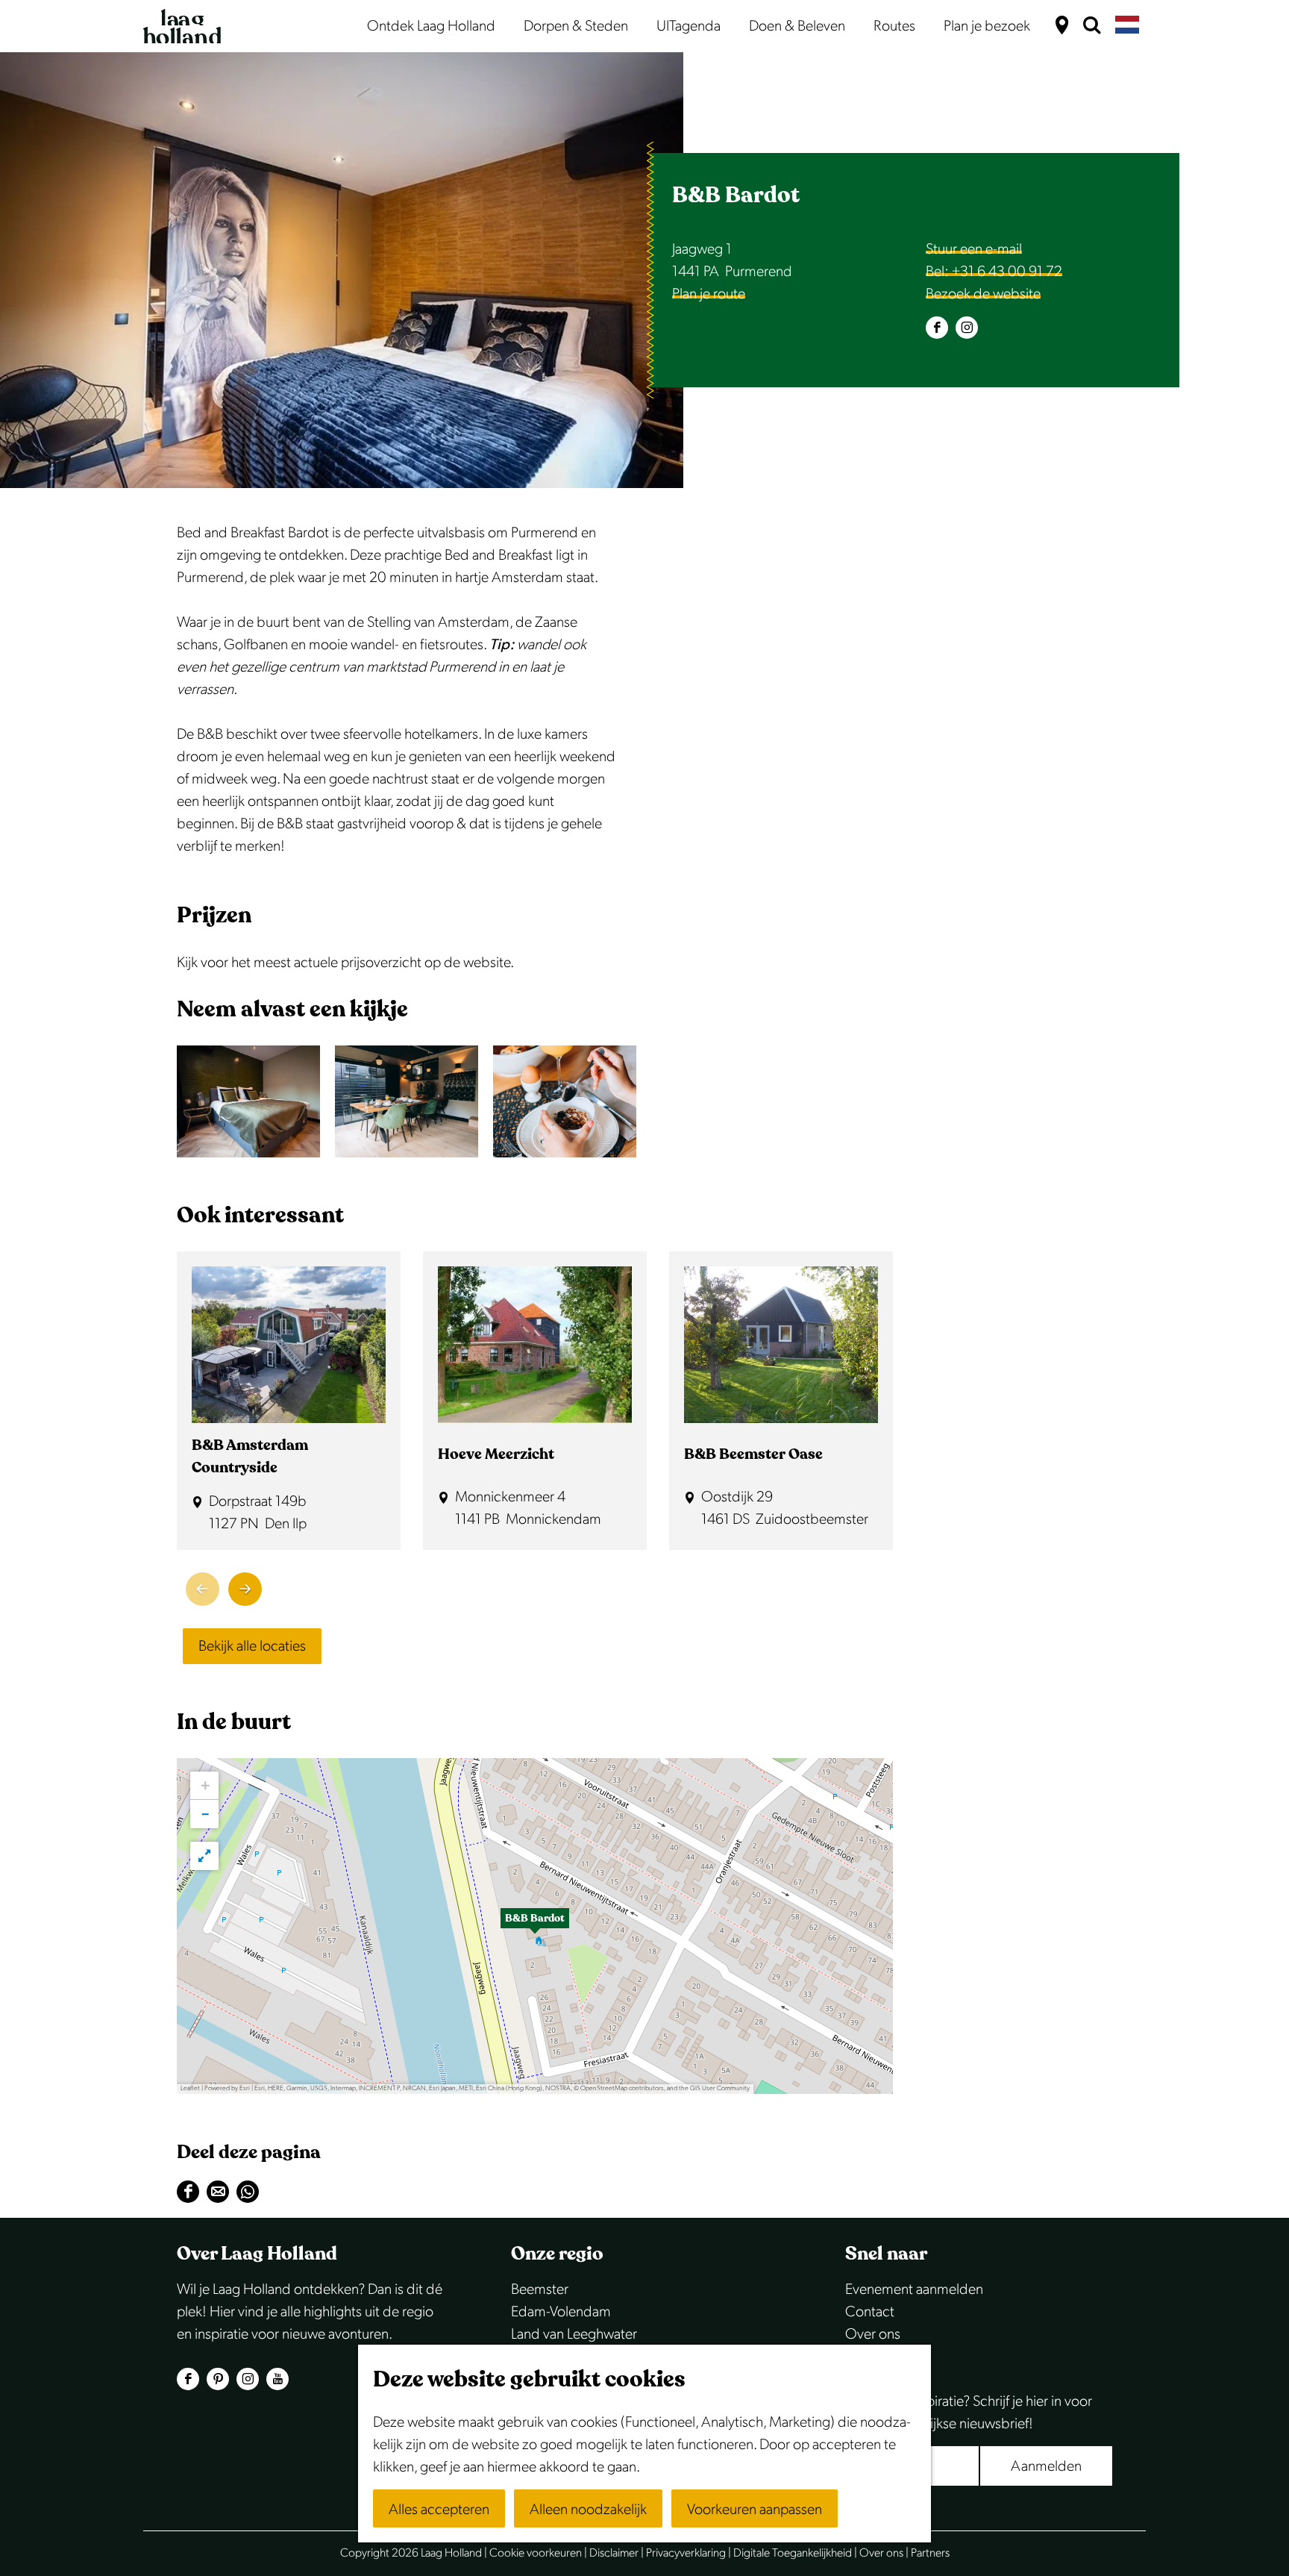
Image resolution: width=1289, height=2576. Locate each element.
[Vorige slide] (203, 1589)
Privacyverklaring (686, 2553)
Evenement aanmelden (914, 2289)
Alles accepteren (439, 2510)
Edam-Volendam (561, 2312)
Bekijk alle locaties (252, 1646)
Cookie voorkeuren (536, 2553)
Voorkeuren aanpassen (755, 2510)
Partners (930, 2553)
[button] (535, 1926)
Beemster (540, 2289)
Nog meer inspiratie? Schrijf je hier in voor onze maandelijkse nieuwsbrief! (969, 2413)
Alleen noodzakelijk (588, 2510)
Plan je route (709, 294)
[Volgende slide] (245, 1589)
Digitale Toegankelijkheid (793, 2553)
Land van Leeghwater (574, 2334)
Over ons (873, 2334)
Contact (870, 2312)
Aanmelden (1046, 2466)
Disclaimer (614, 2553)
